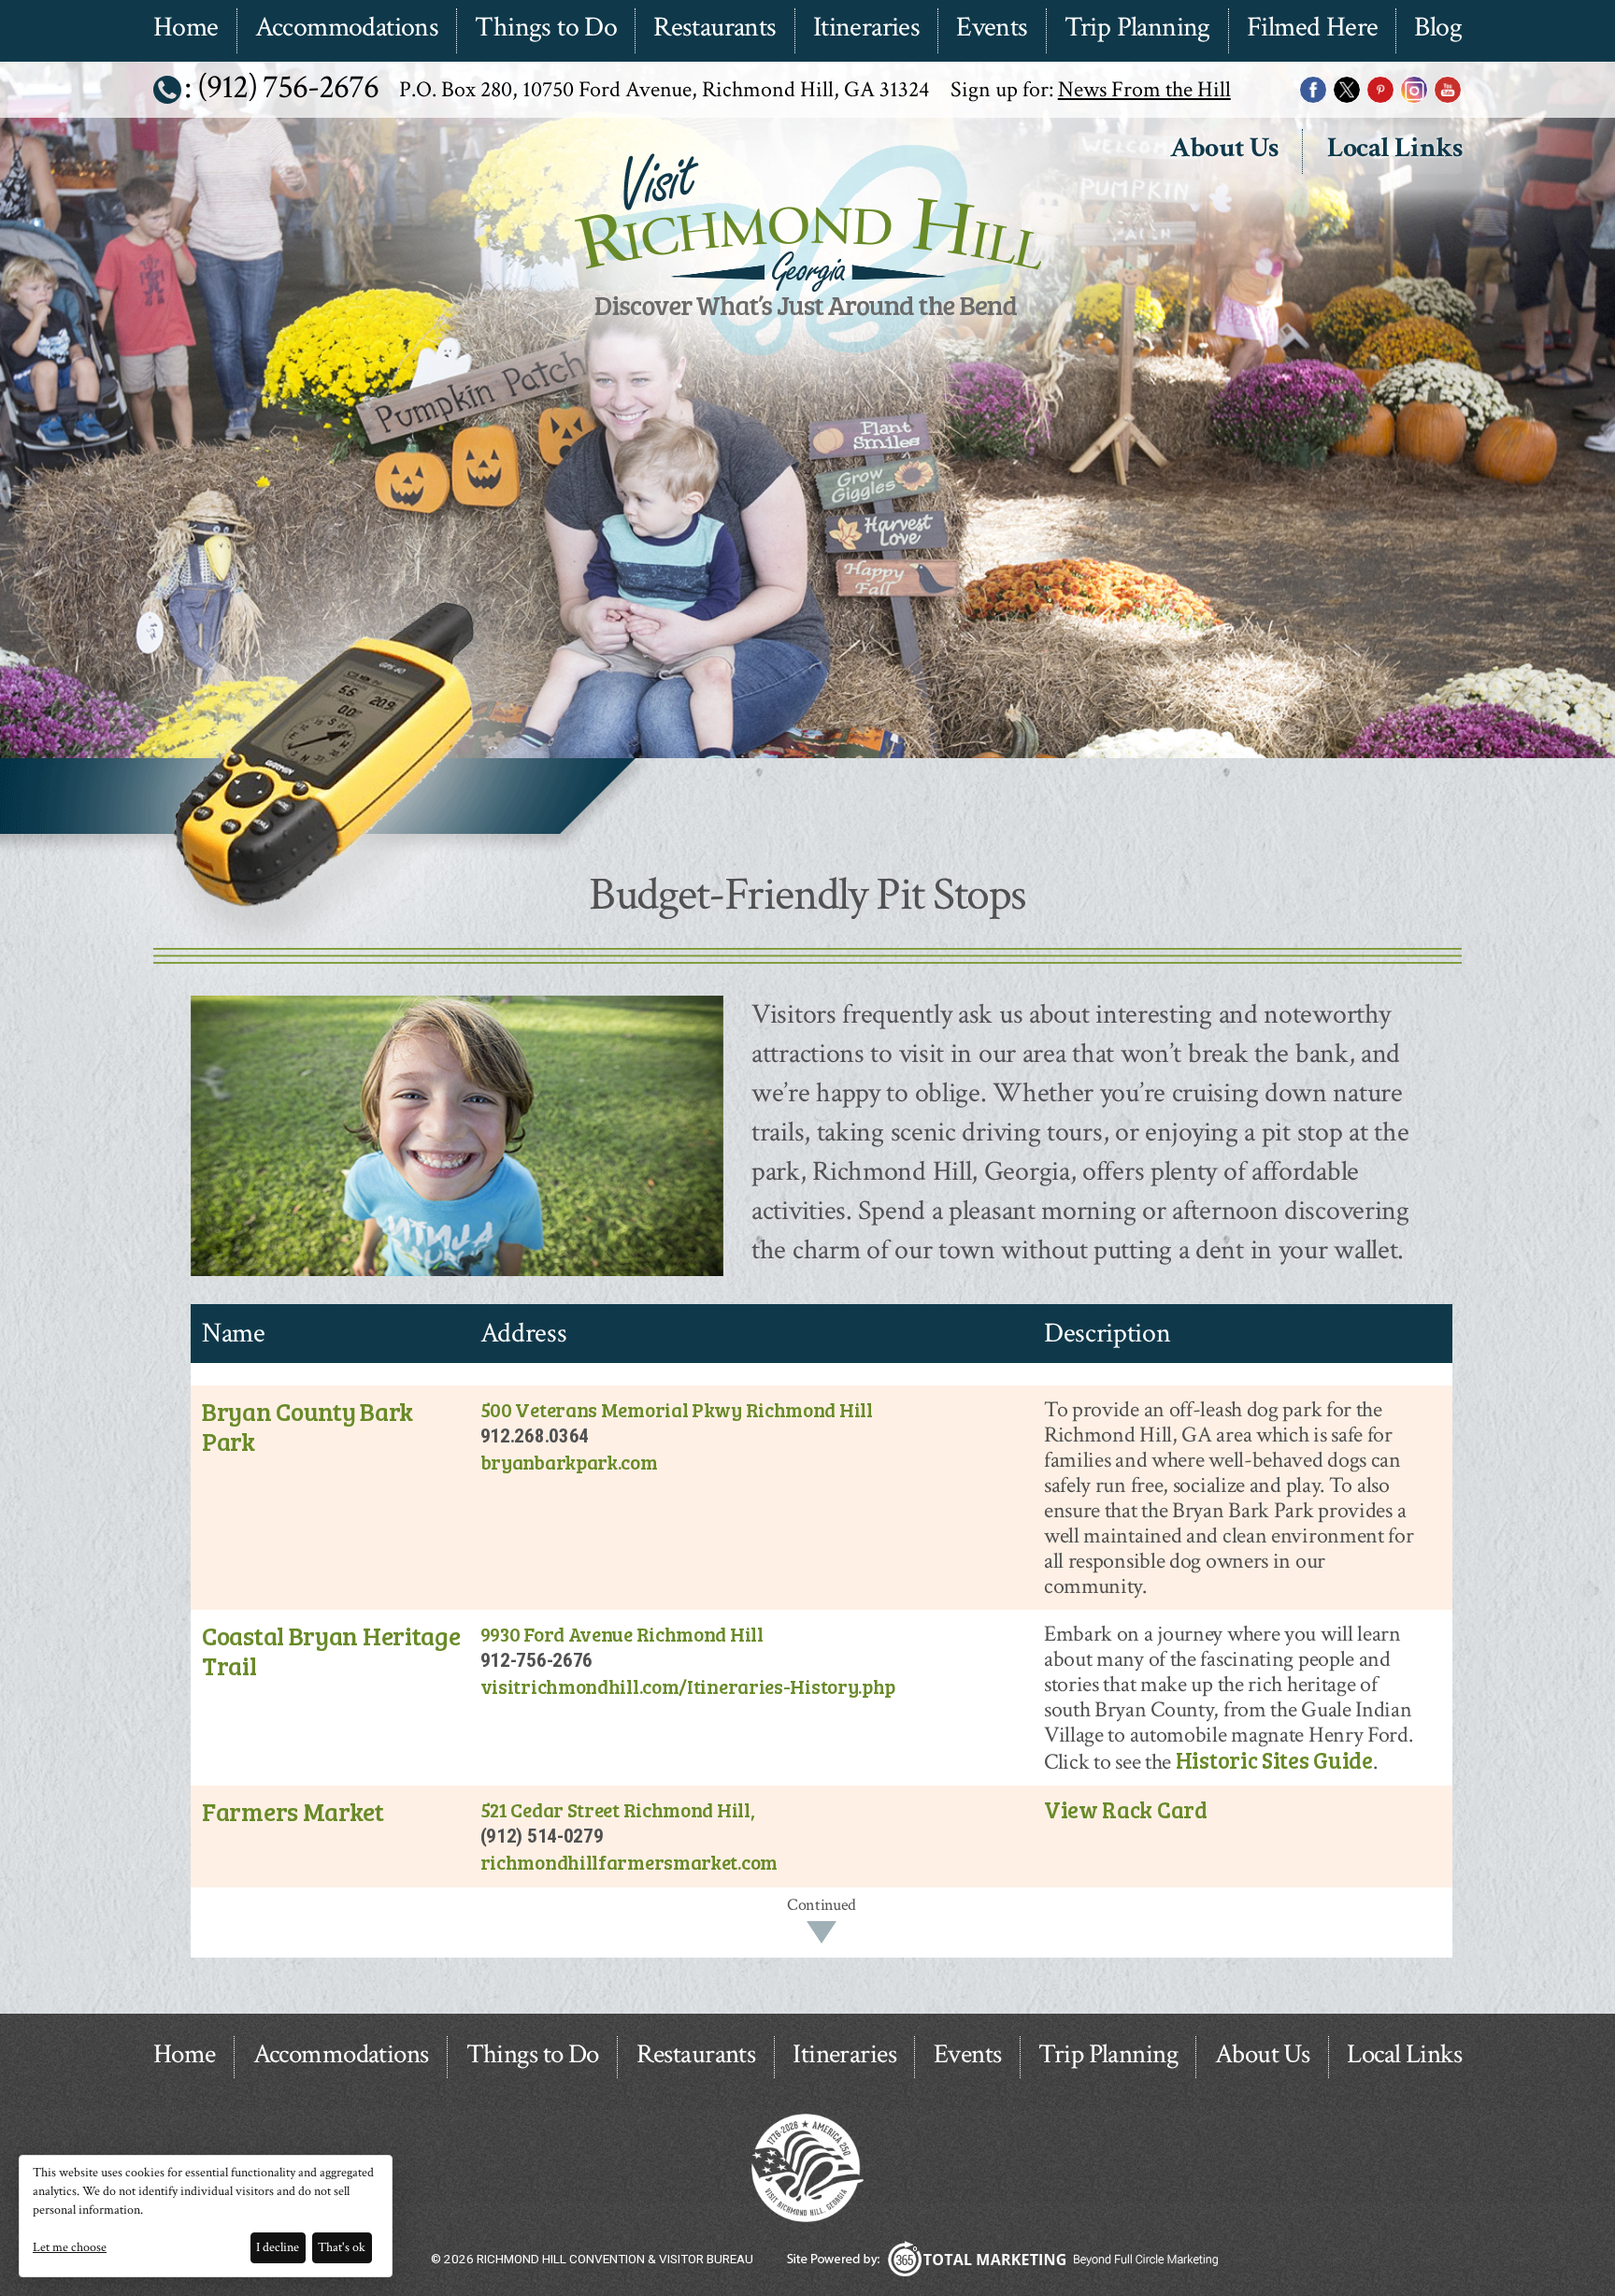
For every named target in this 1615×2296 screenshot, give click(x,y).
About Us (1224, 149)
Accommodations (347, 28)
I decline (278, 2247)
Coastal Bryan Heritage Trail (331, 1650)
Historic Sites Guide (1274, 1760)
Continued (822, 1905)
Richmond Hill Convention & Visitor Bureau (805, 358)
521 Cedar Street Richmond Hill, (618, 1809)
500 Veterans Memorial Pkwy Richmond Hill (677, 1409)
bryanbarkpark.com (569, 1462)
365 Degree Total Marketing (1002, 2259)
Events (992, 28)
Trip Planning (1137, 28)
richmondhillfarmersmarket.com (629, 1862)
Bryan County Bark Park (307, 1426)
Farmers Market (293, 1811)
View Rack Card (1126, 1809)
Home (186, 28)
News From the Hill (1144, 89)
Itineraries (866, 28)
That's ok (342, 2247)
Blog (1438, 28)
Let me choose (70, 2247)
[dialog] (206, 2216)
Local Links (1394, 149)
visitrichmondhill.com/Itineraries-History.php (688, 1686)
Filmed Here (1312, 28)
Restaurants (715, 28)
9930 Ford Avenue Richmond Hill (622, 1634)
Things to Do (546, 28)
